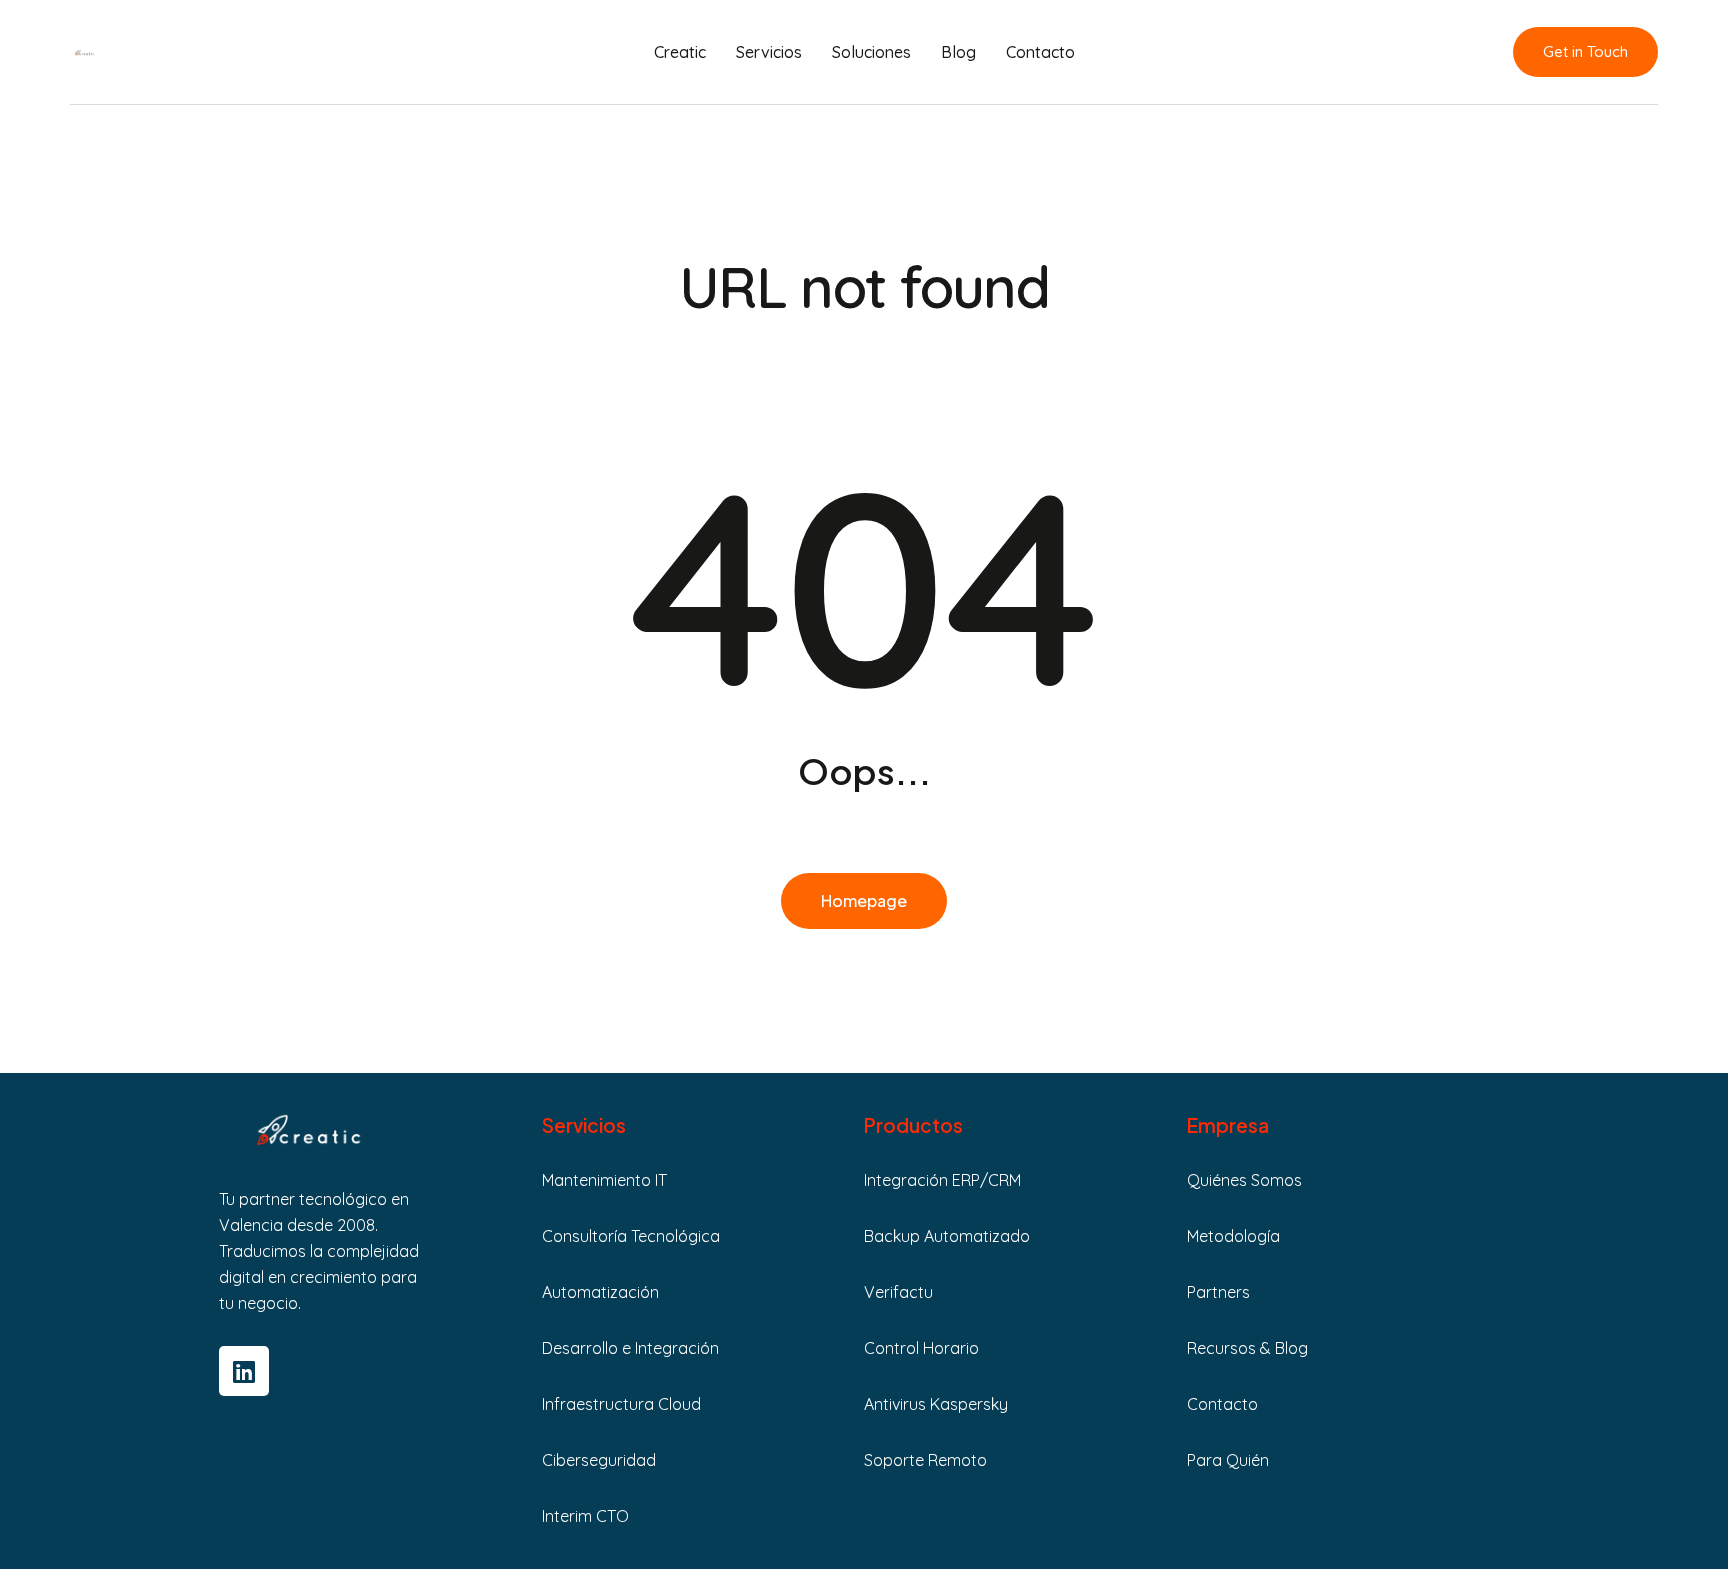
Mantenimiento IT (604, 1180)
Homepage (864, 900)
